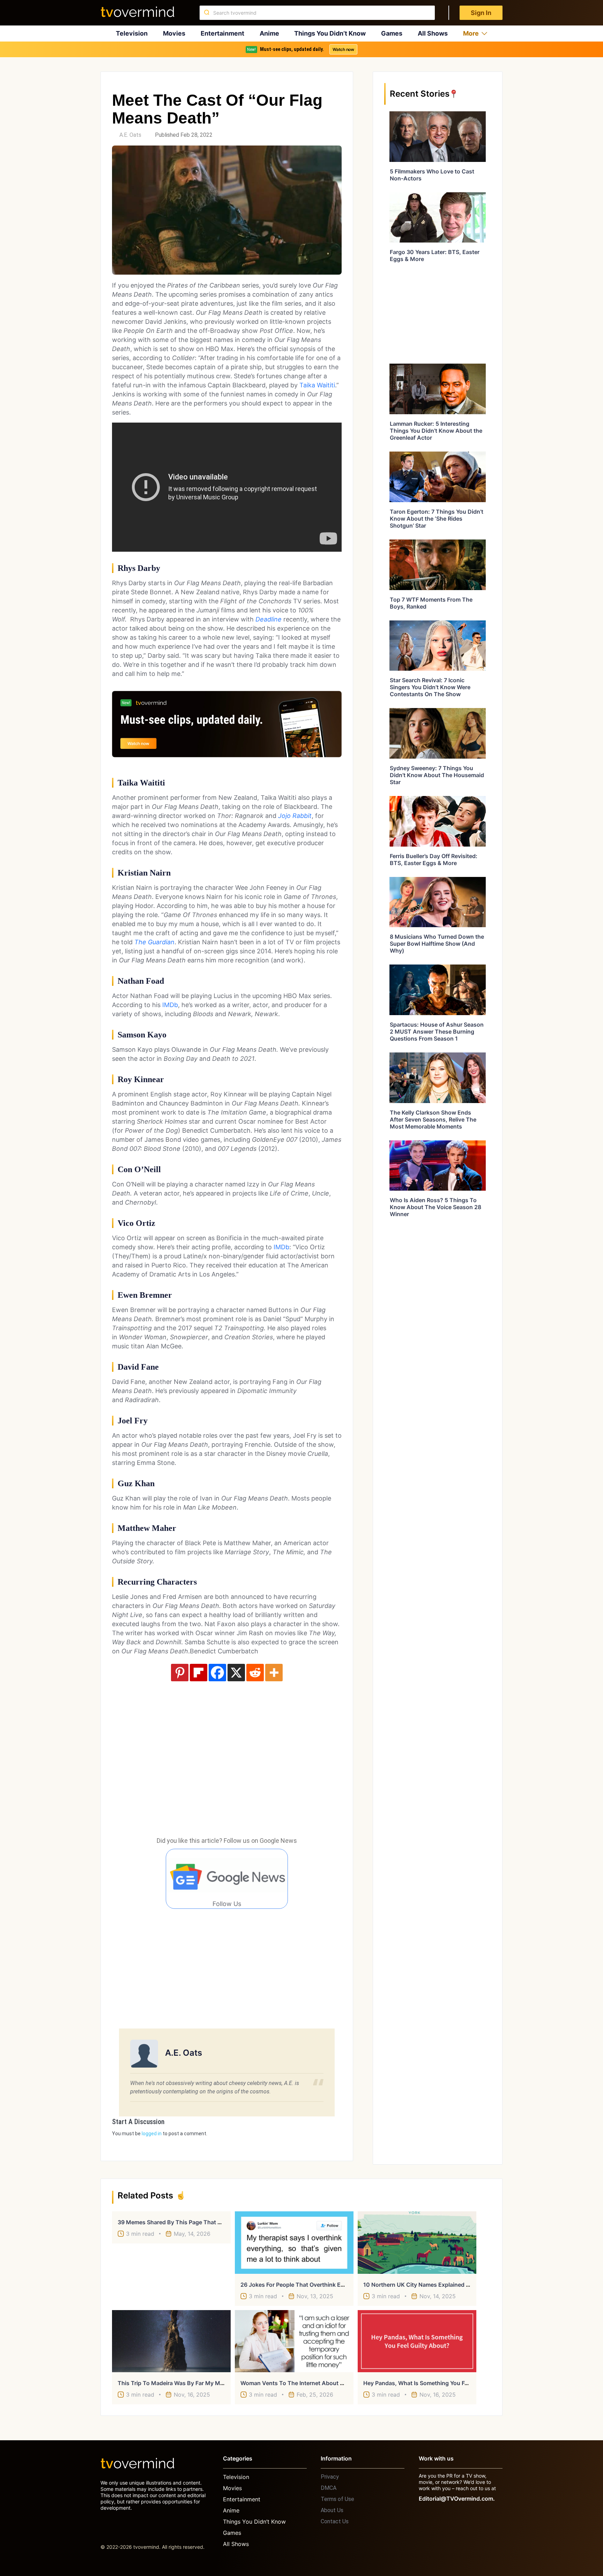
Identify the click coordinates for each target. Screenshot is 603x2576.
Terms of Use (337, 2499)
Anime (269, 33)
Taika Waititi (317, 385)
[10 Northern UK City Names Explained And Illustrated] (417, 2242)
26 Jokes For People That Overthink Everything (303, 2285)
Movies (174, 33)
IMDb (170, 1005)
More (471, 33)
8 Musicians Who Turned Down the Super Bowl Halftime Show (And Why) (437, 944)
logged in (152, 2134)
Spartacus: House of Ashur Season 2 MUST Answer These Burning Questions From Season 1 (437, 1032)
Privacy (330, 2477)
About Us (332, 2510)
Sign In (481, 13)
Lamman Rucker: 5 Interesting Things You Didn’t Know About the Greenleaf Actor (436, 431)
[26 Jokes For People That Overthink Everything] (294, 2242)
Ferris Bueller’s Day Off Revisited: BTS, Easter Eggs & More (434, 859)
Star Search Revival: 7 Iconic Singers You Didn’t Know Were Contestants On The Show (430, 687)
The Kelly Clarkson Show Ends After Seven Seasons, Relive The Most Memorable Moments (433, 1119)
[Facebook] (217, 1673)
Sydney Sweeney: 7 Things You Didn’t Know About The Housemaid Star (437, 775)
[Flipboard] (199, 1673)
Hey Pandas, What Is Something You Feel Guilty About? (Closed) (449, 2383)
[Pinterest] (180, 1673)
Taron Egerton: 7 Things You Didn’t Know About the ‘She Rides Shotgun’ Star (437, 519)
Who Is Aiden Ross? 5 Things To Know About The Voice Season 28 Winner (435, 1207)
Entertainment (222, 33)
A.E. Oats (130, 135)
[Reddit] (255, 1673)
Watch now (343, 49)
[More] (274, 1673)
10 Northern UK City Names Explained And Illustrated (434, 2285)
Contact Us (335, 2521)
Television (132, 33)
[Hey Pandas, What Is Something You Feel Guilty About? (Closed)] (417, 2341)
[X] (236, 1673)
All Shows (433, 33)
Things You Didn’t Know (330, 33)
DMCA (329, 2488)
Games (392, 33)
